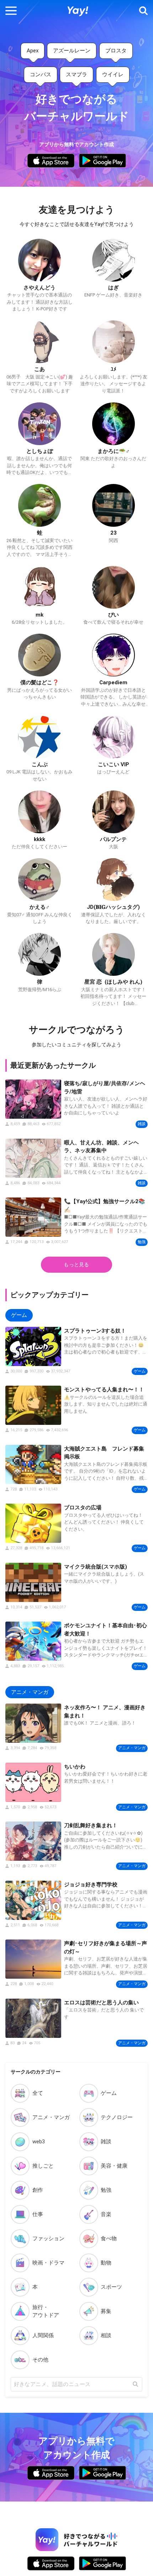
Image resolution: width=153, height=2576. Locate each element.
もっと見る (76, 1264)
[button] (11, 11)
